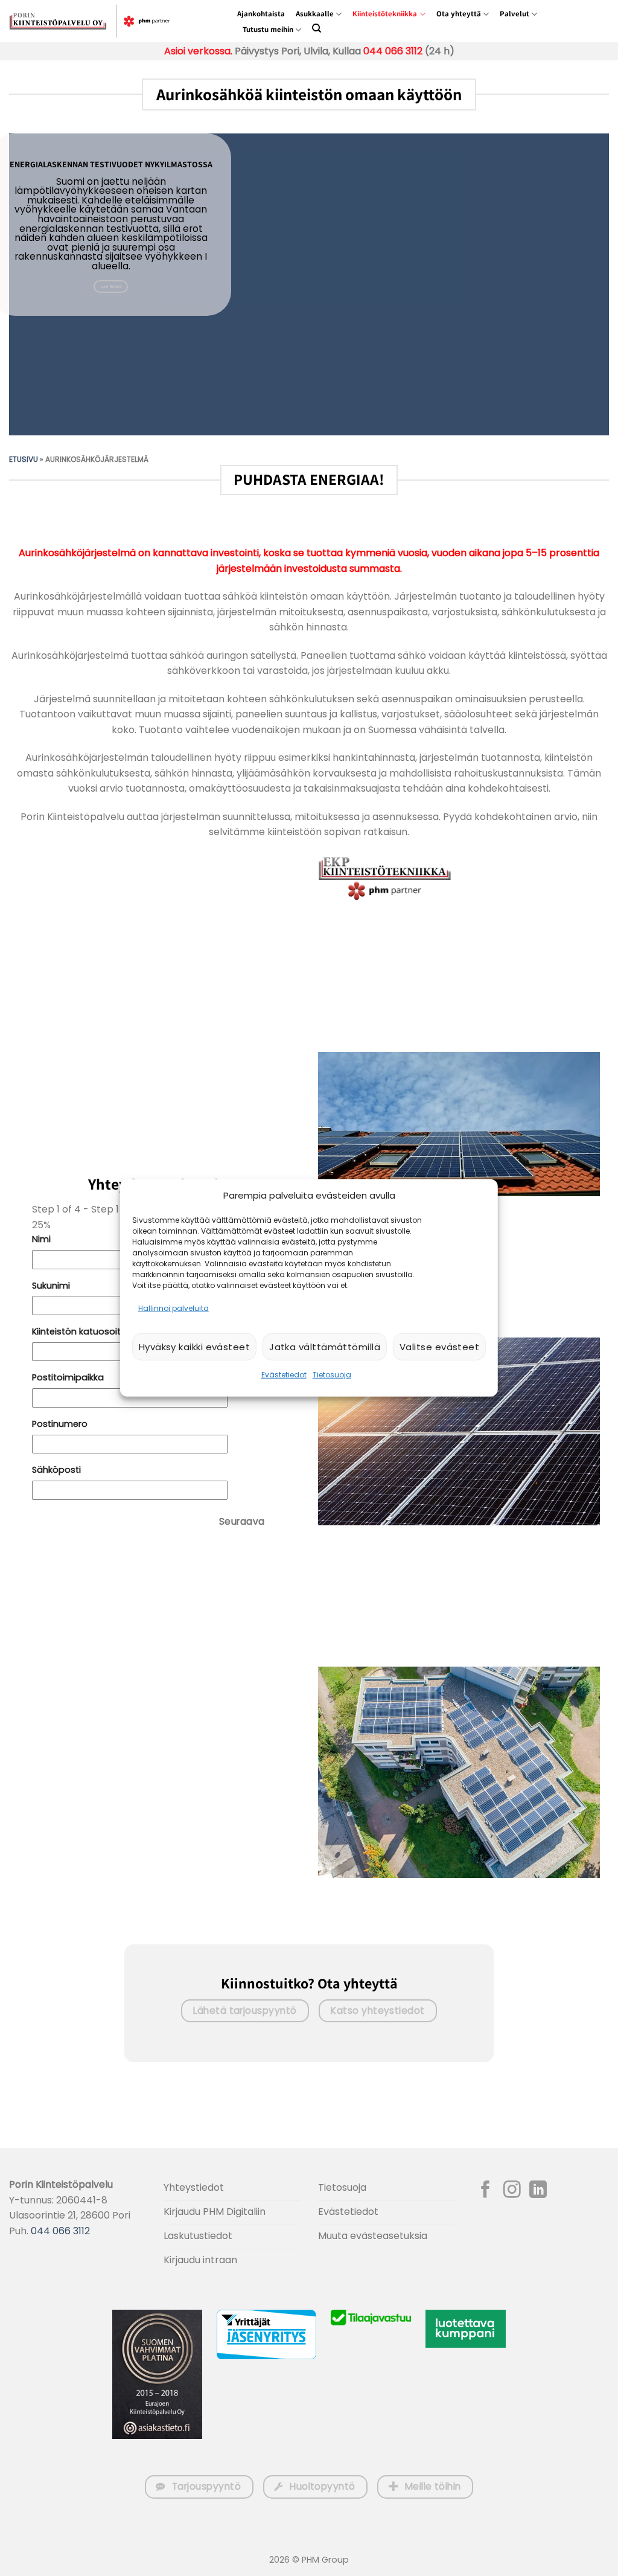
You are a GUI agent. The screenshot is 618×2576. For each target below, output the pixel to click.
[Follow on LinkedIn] (538, 2191)
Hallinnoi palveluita (174, 1308)
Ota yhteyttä (459, 14)
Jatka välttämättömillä (325, 1347)
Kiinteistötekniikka (385, 14)
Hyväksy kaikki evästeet (194, 1347)
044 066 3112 (393, 51)
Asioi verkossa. (198, 51)
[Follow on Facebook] (486, 2191)
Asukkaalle (315, 14)
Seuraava (242, 1521)
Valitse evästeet (439, 1347)
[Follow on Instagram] (512, 2191)
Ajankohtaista (261, 14)
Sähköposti (56, 1470)
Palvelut (514, 14)
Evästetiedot (284, 1375)
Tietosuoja (332, 1375)
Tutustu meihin (268, 29)
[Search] (317, 28)
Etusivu (24, 459)
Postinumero (60, 1424)
